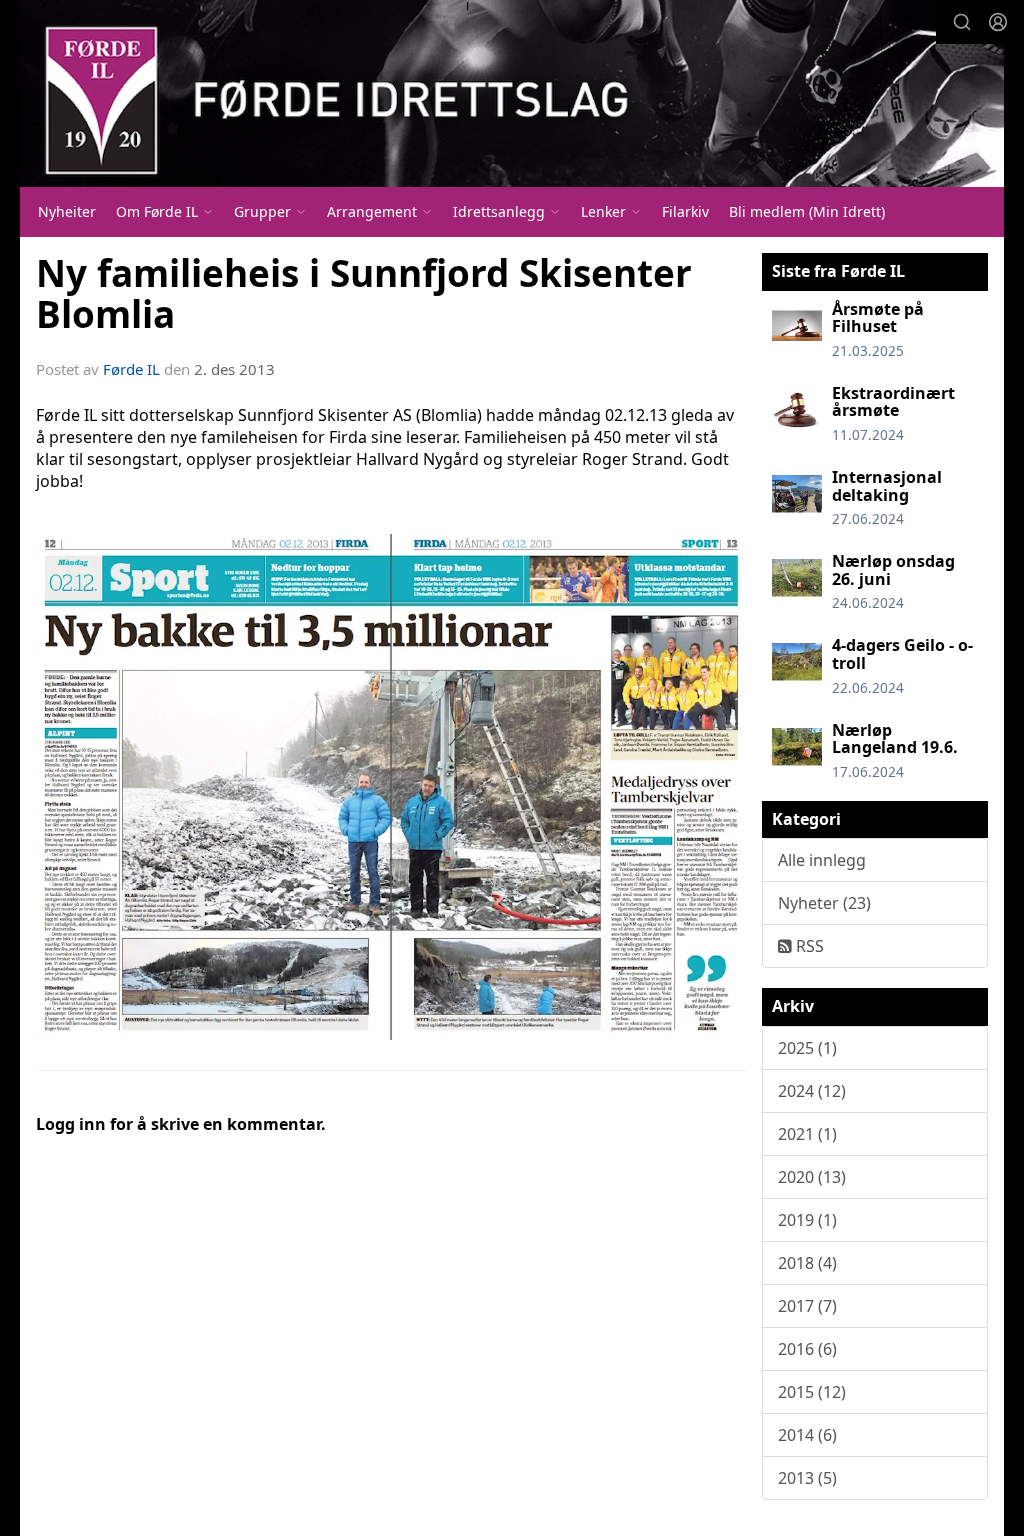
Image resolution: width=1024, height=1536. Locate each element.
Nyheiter (67, 211)
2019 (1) (807, 1220)
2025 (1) (807, 1048)
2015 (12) (812, 1392)
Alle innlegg (822, 860)
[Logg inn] (998, 22)
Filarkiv (685, 211)
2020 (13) (812, 1177)
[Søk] (962, 22)
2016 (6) (807, 1349)
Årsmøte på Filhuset (878, 318)
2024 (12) (812, 1091)
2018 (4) (807, 1263)
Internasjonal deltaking (887, 486)
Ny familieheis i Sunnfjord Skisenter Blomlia (364, 293)
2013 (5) (807, 1478)
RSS (808, 946)
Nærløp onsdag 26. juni (893, 570)
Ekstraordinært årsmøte (893, 402)
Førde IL (131, 369)
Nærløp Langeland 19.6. (895, 739)
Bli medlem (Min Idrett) (807, 211)
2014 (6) (807, 1435)
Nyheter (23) (824, 903)
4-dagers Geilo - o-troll (902, 654)
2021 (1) (807, 1134)
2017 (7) (807, 1306)
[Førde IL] (512, 93)
